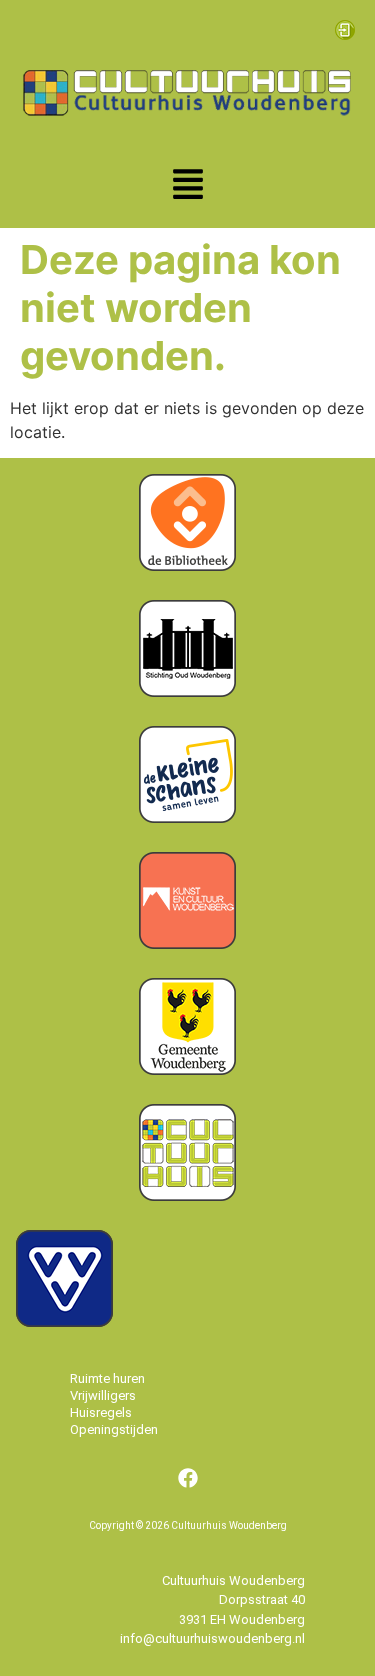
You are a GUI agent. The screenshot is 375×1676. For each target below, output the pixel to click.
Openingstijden (114, 1429)
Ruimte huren (107, 1378)
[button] (188, 186)
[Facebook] (188, 1478)
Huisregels (101, 1412)
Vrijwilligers (103, 1395)
